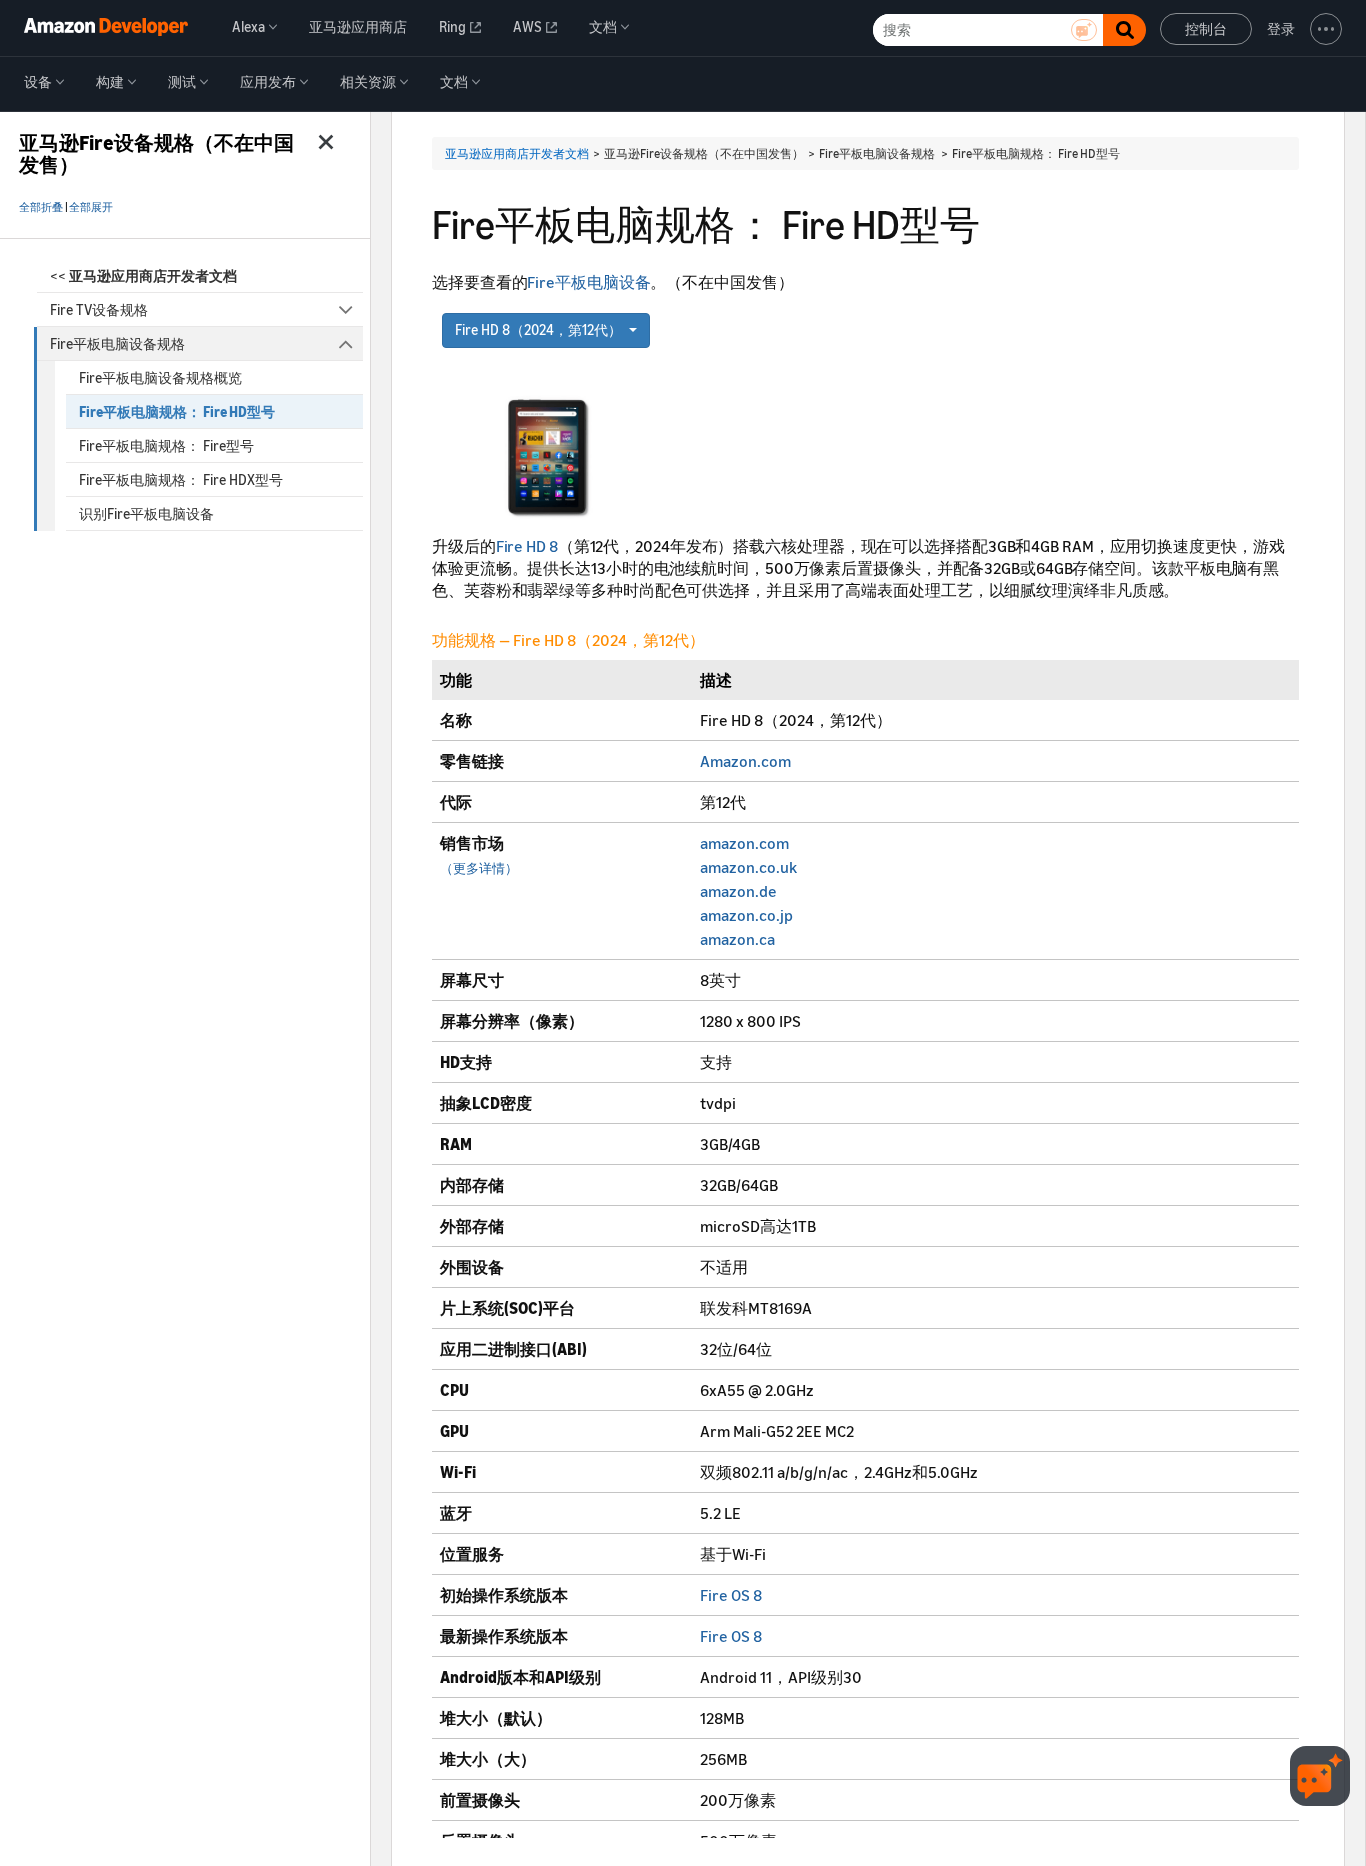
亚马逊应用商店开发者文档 (517, 153)
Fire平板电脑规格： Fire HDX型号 (181, 479)
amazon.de (738, 891)
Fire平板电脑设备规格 (117, 343)
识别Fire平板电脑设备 (146, 513)
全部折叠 (41, 207)
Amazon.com (745, 761)
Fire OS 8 (731, 1595)
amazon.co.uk (748, 867)
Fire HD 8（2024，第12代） (540, 329)
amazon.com (744, 843)
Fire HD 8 (527, 546)
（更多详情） (479, 868)
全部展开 (91, 207)
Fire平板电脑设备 (588, 282)
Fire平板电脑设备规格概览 (160, 377)
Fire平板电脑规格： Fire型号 (166, 445)
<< (143, 275)
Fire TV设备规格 (99, 309)
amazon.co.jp (746, 915)
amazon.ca (737, 939)
